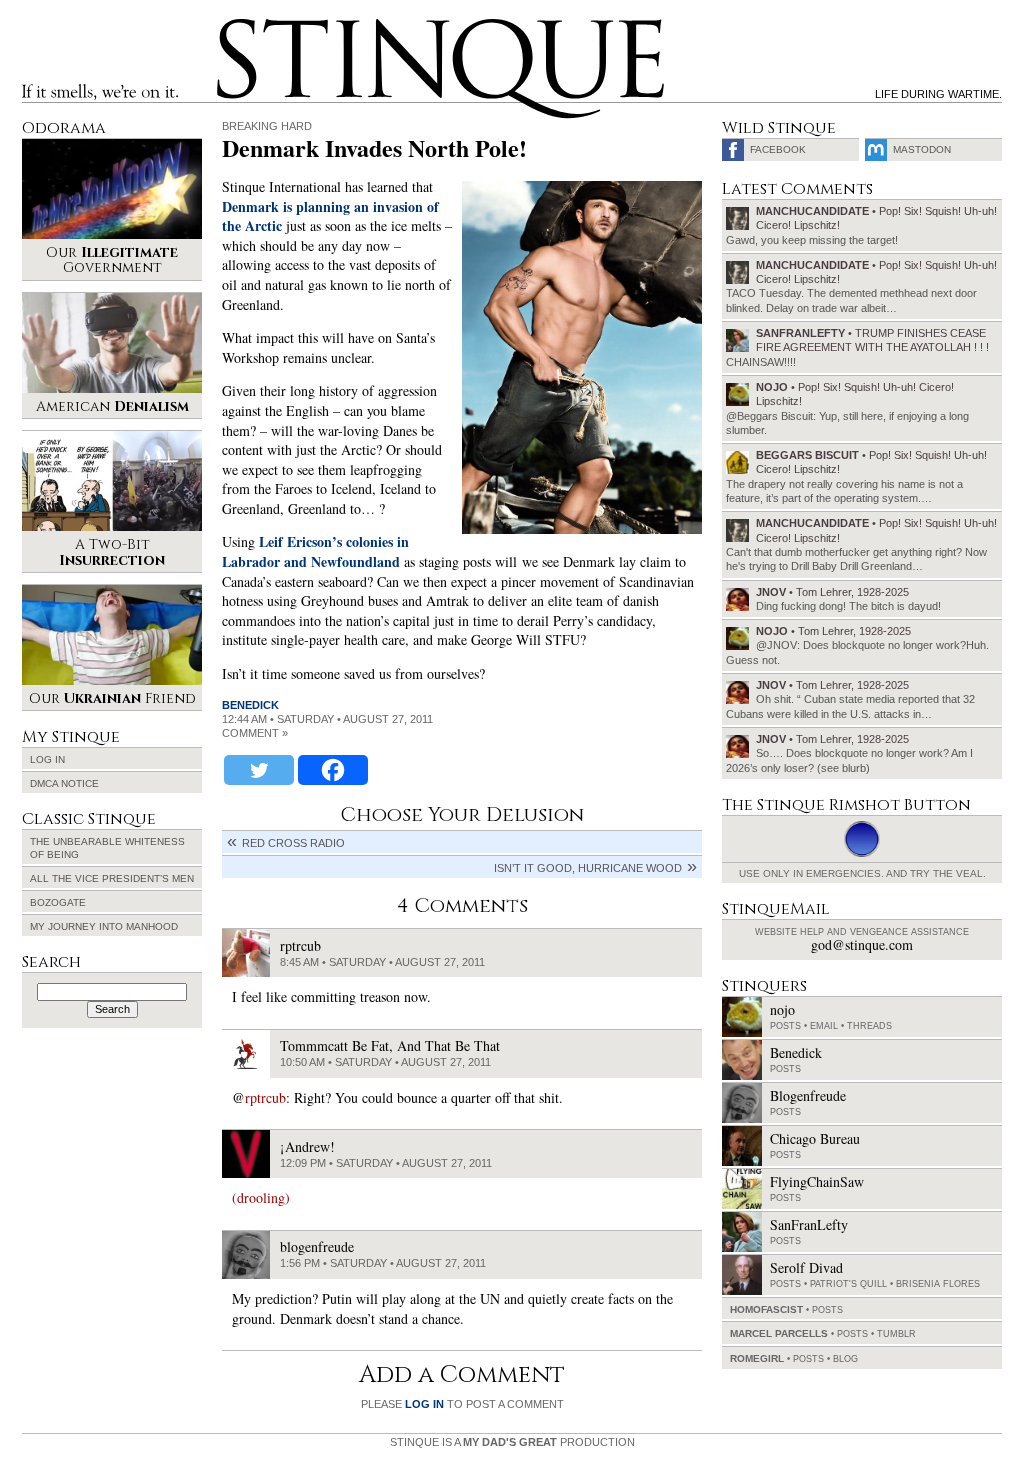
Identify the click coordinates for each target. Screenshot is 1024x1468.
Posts (785, 1026)
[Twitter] (259, 770)
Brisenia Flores (938, 1284)
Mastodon (922, 149)
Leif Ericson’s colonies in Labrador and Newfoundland (315, 551)
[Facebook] (333, 770)
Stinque (235, 26)
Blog (845, 1359)
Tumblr (896, 1334)
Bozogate (58, 902)
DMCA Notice (64, 783)
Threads (869, 1026)
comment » (255, 733)
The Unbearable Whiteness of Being (107, 848)
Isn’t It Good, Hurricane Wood (588, 868)
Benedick (250, 705)
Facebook (778, 149)
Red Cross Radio (293, 843)
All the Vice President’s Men (112, 878)
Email (824, 1026)
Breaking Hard (267, 126)
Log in (47, 759)
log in (424, 1404)
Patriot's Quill (848, 1284)
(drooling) (261, 1197)
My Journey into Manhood (104, 926)
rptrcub (265, 1097)
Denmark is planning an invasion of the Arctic (330, 216)
